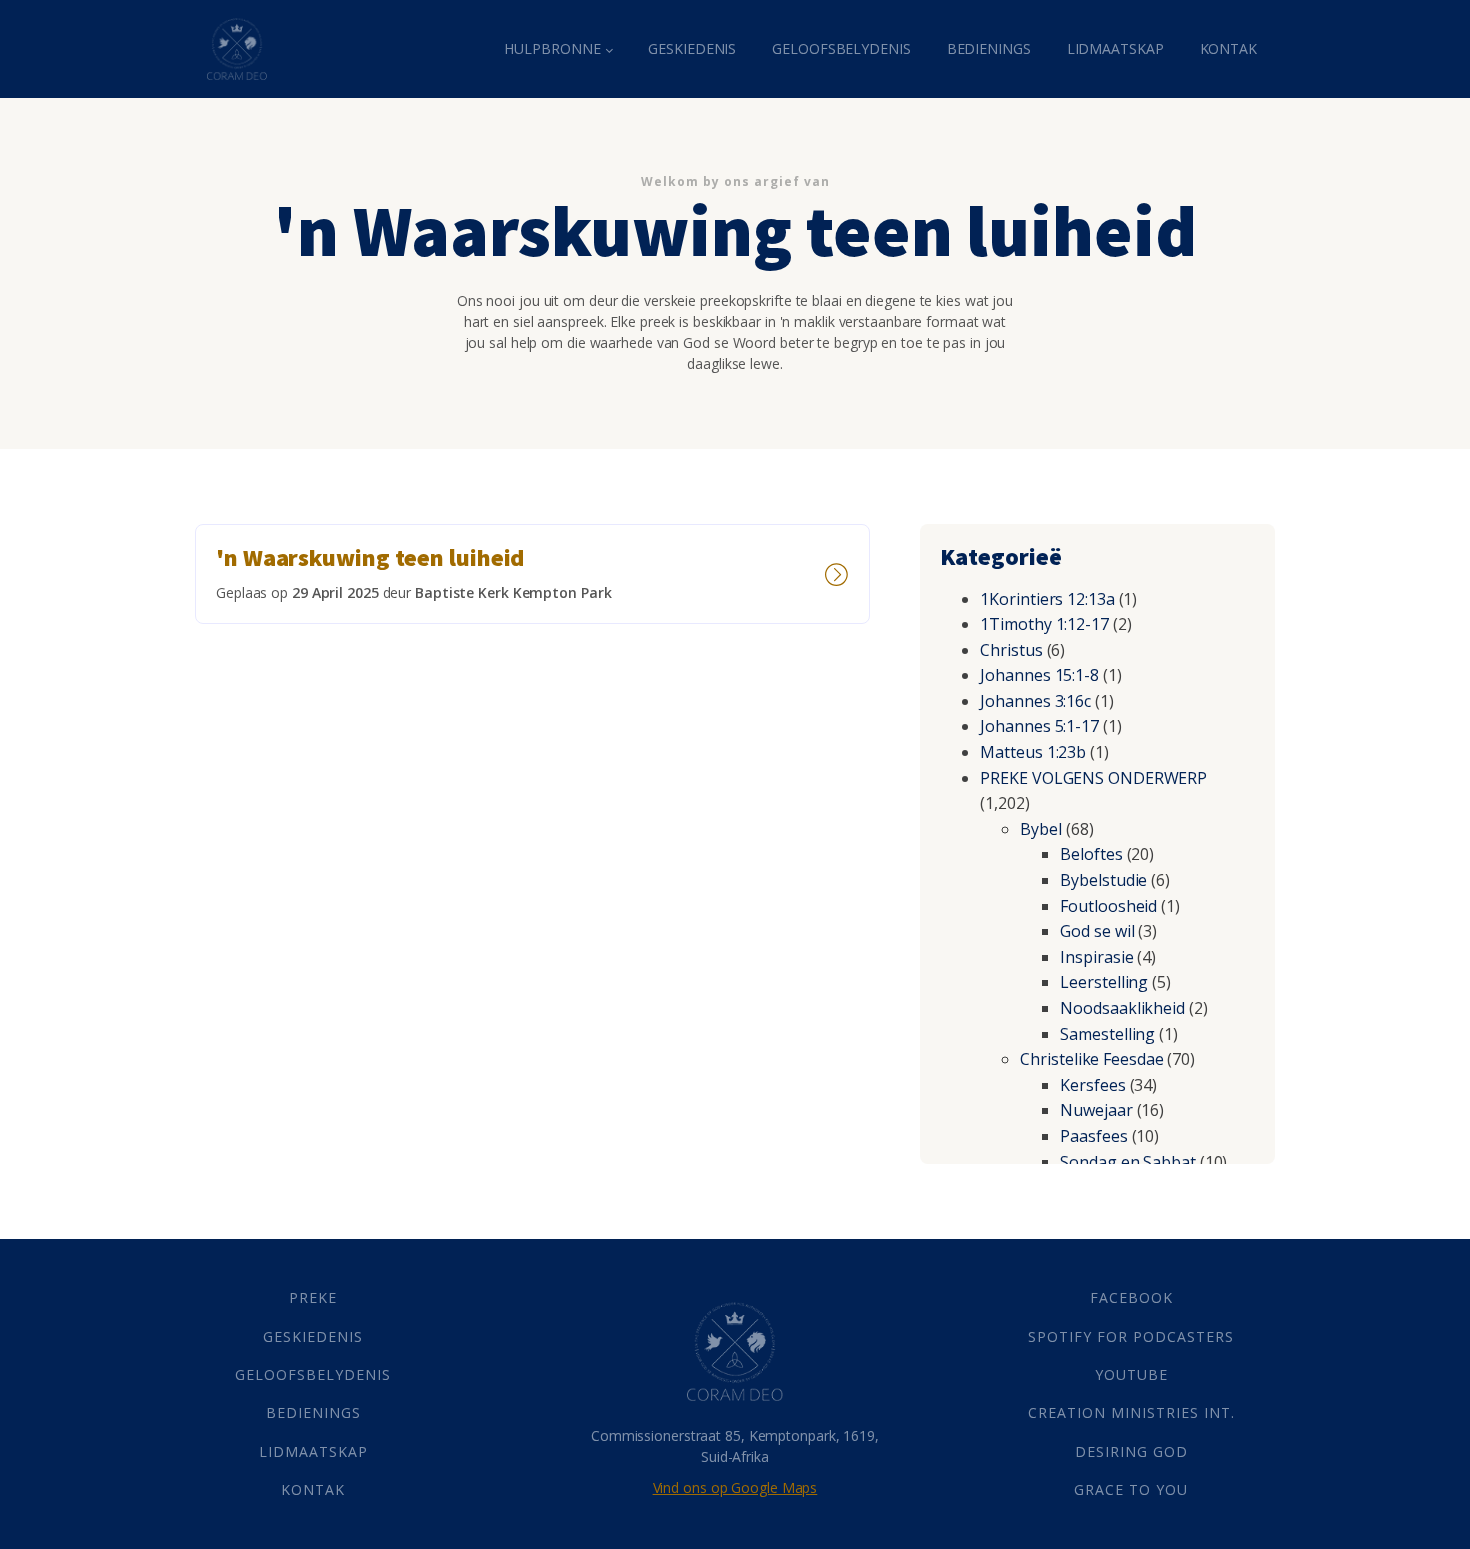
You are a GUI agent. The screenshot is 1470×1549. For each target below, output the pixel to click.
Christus (1011, 650)
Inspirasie (1096, 957)
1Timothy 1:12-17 (1044, 624)
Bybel (1041, 829)
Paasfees (1093, 1136)
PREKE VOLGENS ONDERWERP (1093, 778)
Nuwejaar (1096, 1110)
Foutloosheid (1108, 906)
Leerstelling (1104, 982)
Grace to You (1131, 1489)
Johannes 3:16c (1035, 701)
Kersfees (1092, 1085)
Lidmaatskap (1115, 48)
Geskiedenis (692, 48)
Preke (313, 1297)
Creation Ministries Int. (1131, 1412)
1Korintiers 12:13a (1047, 599)
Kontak (1228, 48)
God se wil (1097, 931)
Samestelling (1107, 1034)
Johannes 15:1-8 (1039, 675)
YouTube (1131, 1374)
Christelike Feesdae (1091, 1059)
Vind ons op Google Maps (735, 1487)
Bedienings (989, 48)
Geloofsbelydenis (841, 48)
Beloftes (1091, 854)
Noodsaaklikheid (1122, 1008)
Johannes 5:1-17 (1039, 726)
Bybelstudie (1103, 880)
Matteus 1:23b (1033, 752)
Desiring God (1131, 1451)
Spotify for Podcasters (1131, 1336)
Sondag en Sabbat (1127, 1162)
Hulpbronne (552, 48)
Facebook (1131, 1297)
